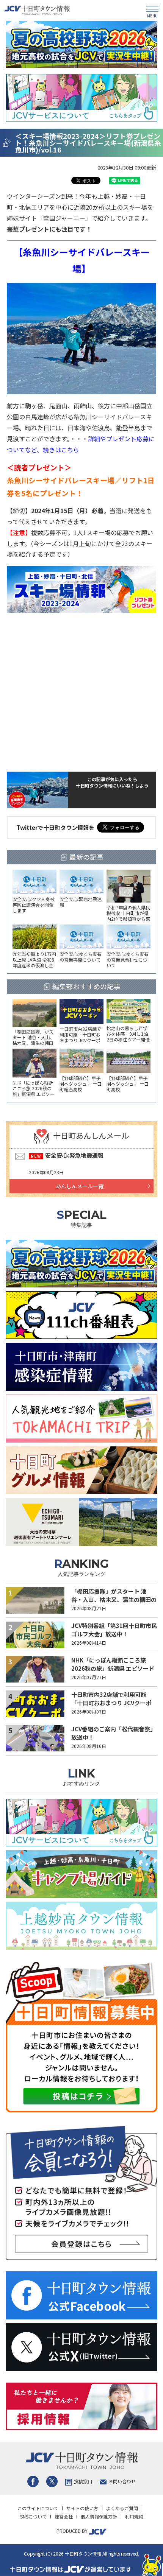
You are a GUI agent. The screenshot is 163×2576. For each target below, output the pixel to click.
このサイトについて (38, 2508)
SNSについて (33, 2516)
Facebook (33, 2481)
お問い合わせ (122, 2481)
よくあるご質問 (122, 2508)
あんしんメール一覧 (80, 1186)
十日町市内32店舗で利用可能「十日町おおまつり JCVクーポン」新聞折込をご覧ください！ (111, 1703)
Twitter (52, 2481)
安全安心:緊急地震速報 (74, 1155)
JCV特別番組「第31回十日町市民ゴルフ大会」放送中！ (114, 1630)
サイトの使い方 (82, 2508)
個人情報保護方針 (99, 2516)
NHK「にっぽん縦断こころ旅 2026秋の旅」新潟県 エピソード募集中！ (113, 1669)
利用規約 (134, 2516)
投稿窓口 (83, 2481)
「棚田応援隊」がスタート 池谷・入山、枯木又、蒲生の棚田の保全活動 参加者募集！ (114, 1600)
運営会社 (64, 2516)
